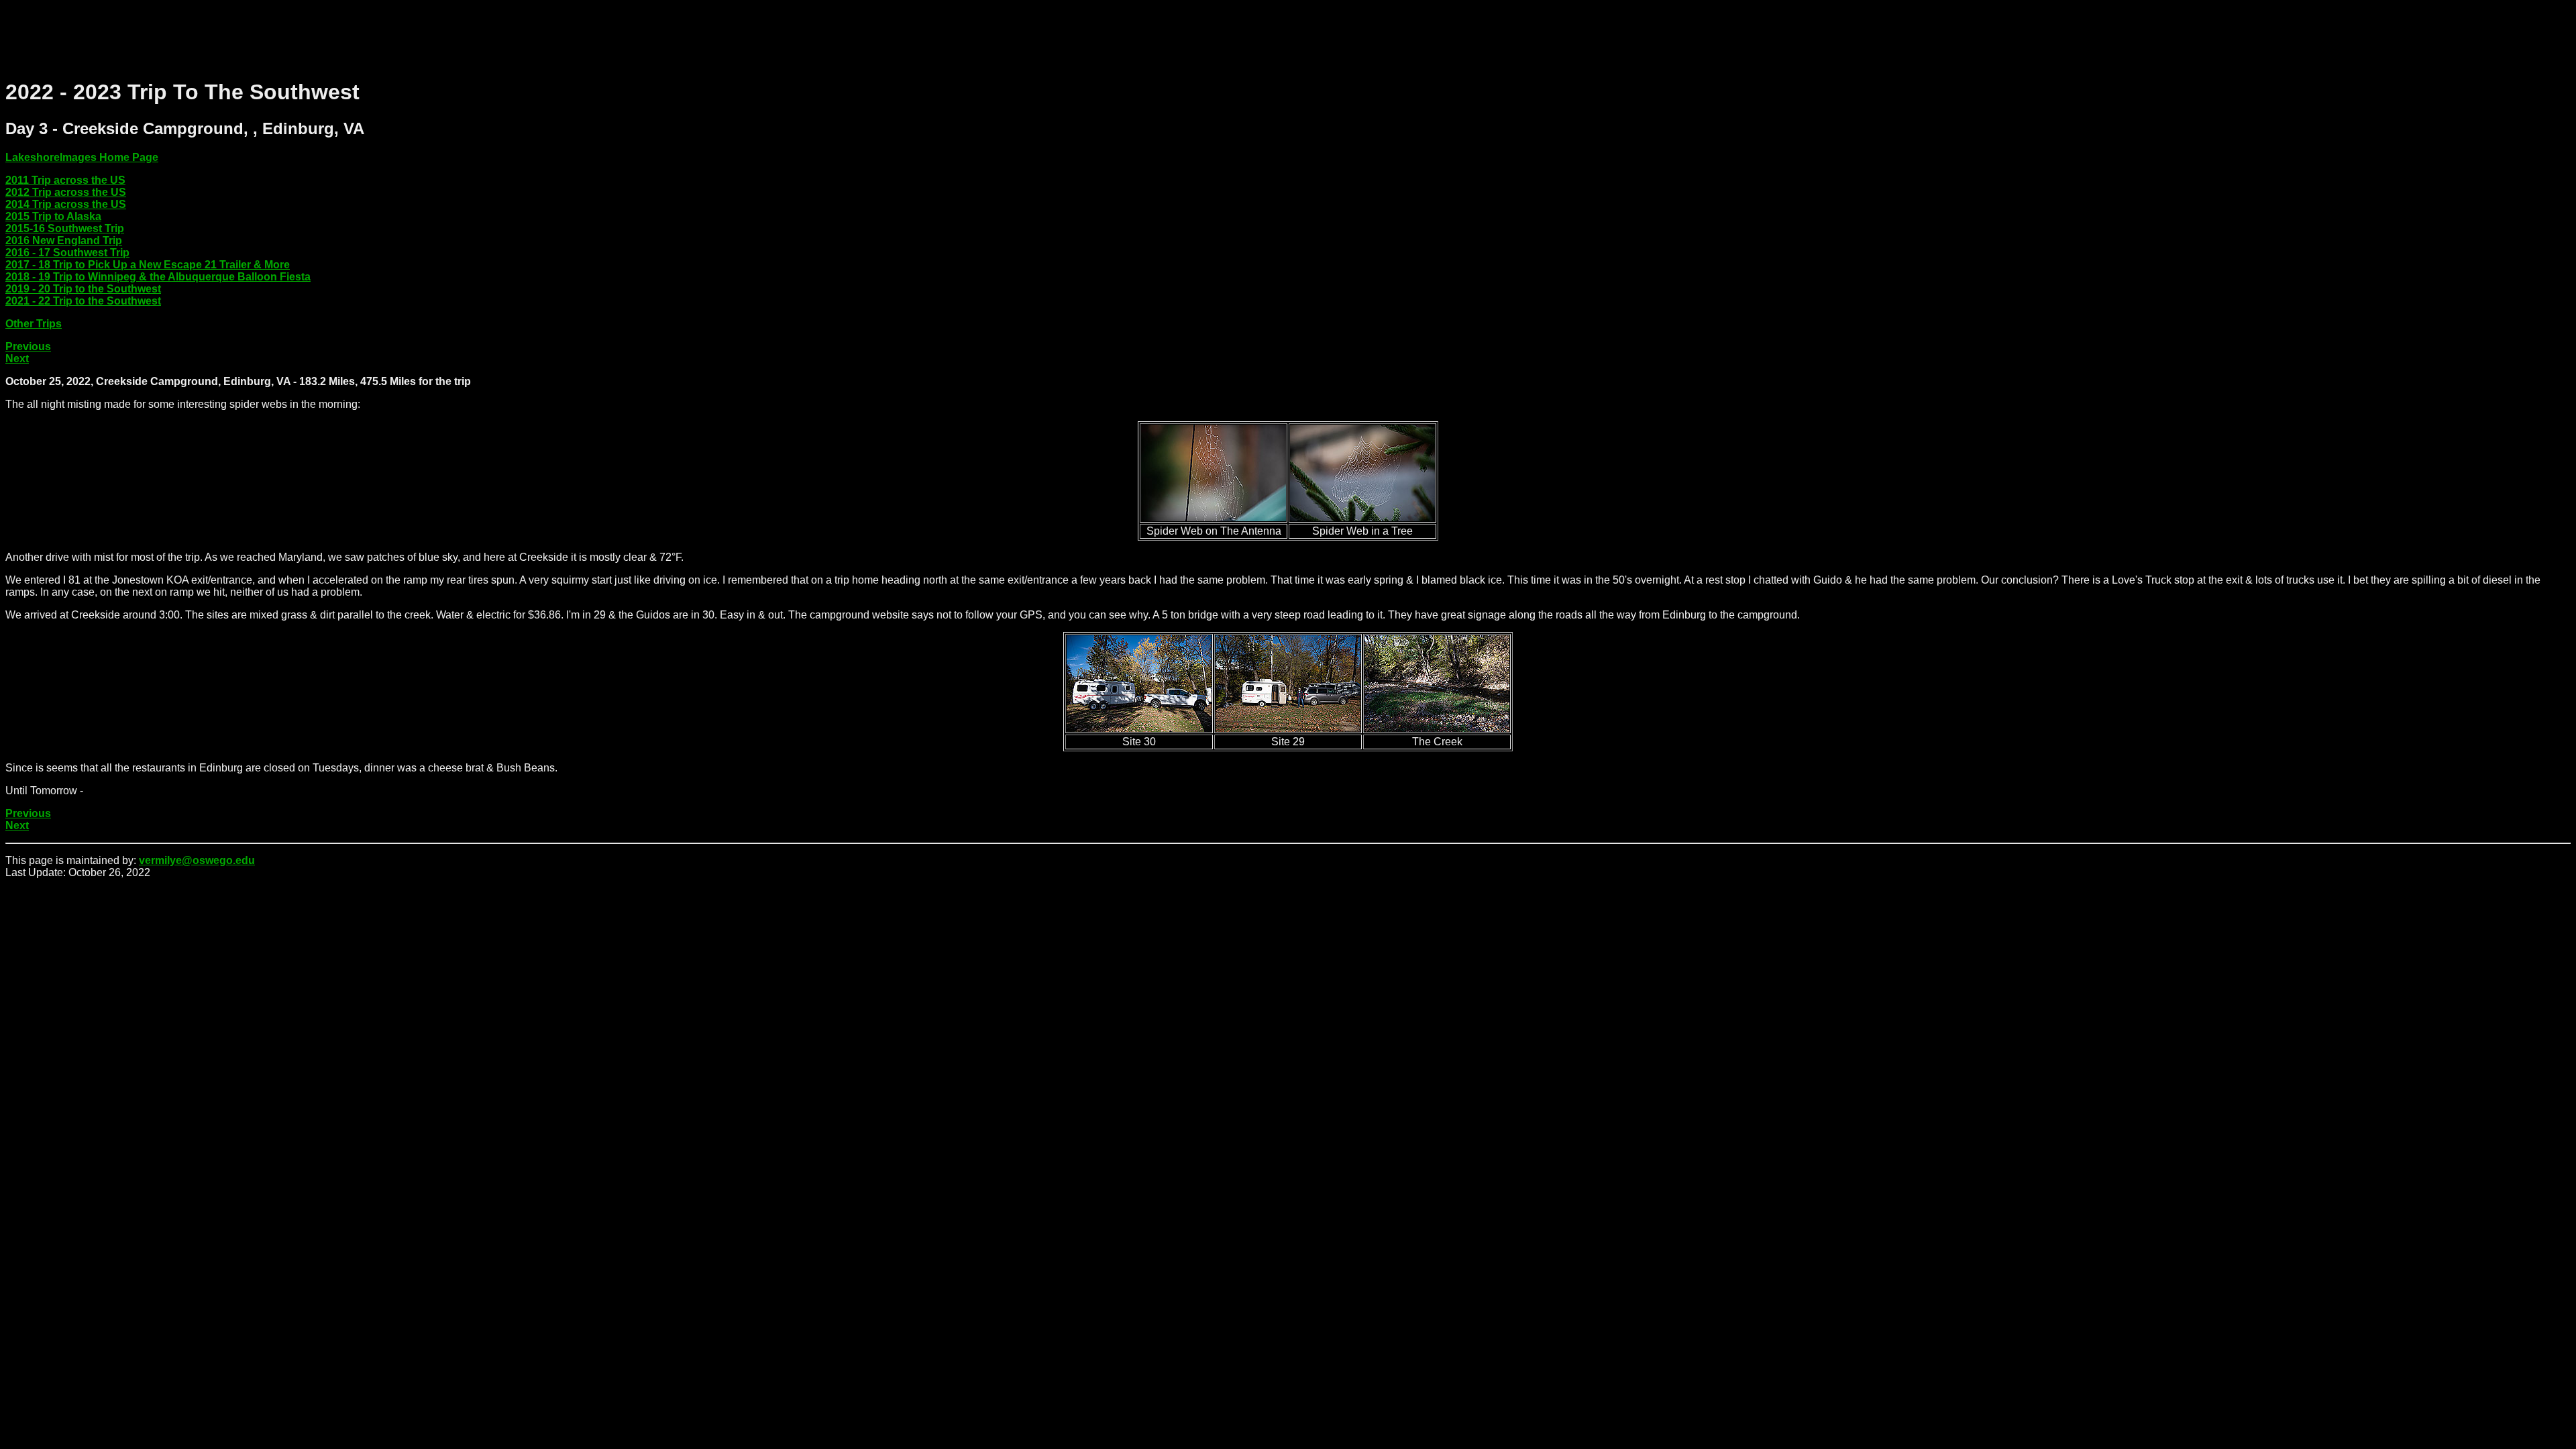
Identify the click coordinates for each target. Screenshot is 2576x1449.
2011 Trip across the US (65, 180)
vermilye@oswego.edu (197, 860)
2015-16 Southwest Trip (65, 228)
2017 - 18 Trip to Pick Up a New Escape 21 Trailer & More (148, 265)
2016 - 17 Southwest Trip (67, 253)
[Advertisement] (250, 36)
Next (17, 359)
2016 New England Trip (64, 240)
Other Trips (34, 324)
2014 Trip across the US (66, 204)
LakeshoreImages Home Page (82, 157)
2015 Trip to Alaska (53, 216)
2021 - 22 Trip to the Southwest (83, 301)
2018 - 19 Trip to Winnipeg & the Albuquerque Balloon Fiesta (158, 277)
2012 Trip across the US (66, 192)
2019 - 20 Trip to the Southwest (83, 289)
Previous (28, 346)
